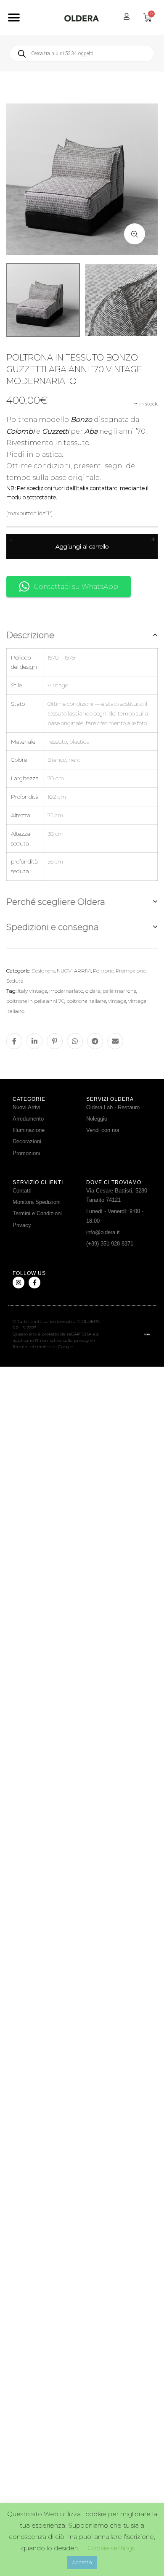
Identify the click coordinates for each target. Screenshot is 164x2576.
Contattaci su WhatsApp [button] (76, 587)
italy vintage (32, 991)
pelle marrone (119, 991)
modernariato (66, 991)
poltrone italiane (86, 1001)
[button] (14, 18)
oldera (93, 991)
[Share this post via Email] (115, 1041)
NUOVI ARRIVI (74, 971)
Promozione (131, 971)
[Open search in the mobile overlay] (82, 53)
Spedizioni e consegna (53, 927)
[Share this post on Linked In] (34, 1041)
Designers (43, 971)
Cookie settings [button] (111, 2548)
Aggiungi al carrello (82, 546)
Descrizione (30, 635)
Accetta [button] (82, 2562)
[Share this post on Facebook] (14, 1041)
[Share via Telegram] (95, 1041)
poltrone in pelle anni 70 (35, 1001)
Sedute (15, 981)
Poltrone (103, 971)
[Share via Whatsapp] (75, 1041)
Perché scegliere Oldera (56, 902)
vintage (117, 1001)
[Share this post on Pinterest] (55, 1041)
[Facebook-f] (34, 1283)
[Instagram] (19, 1283)
